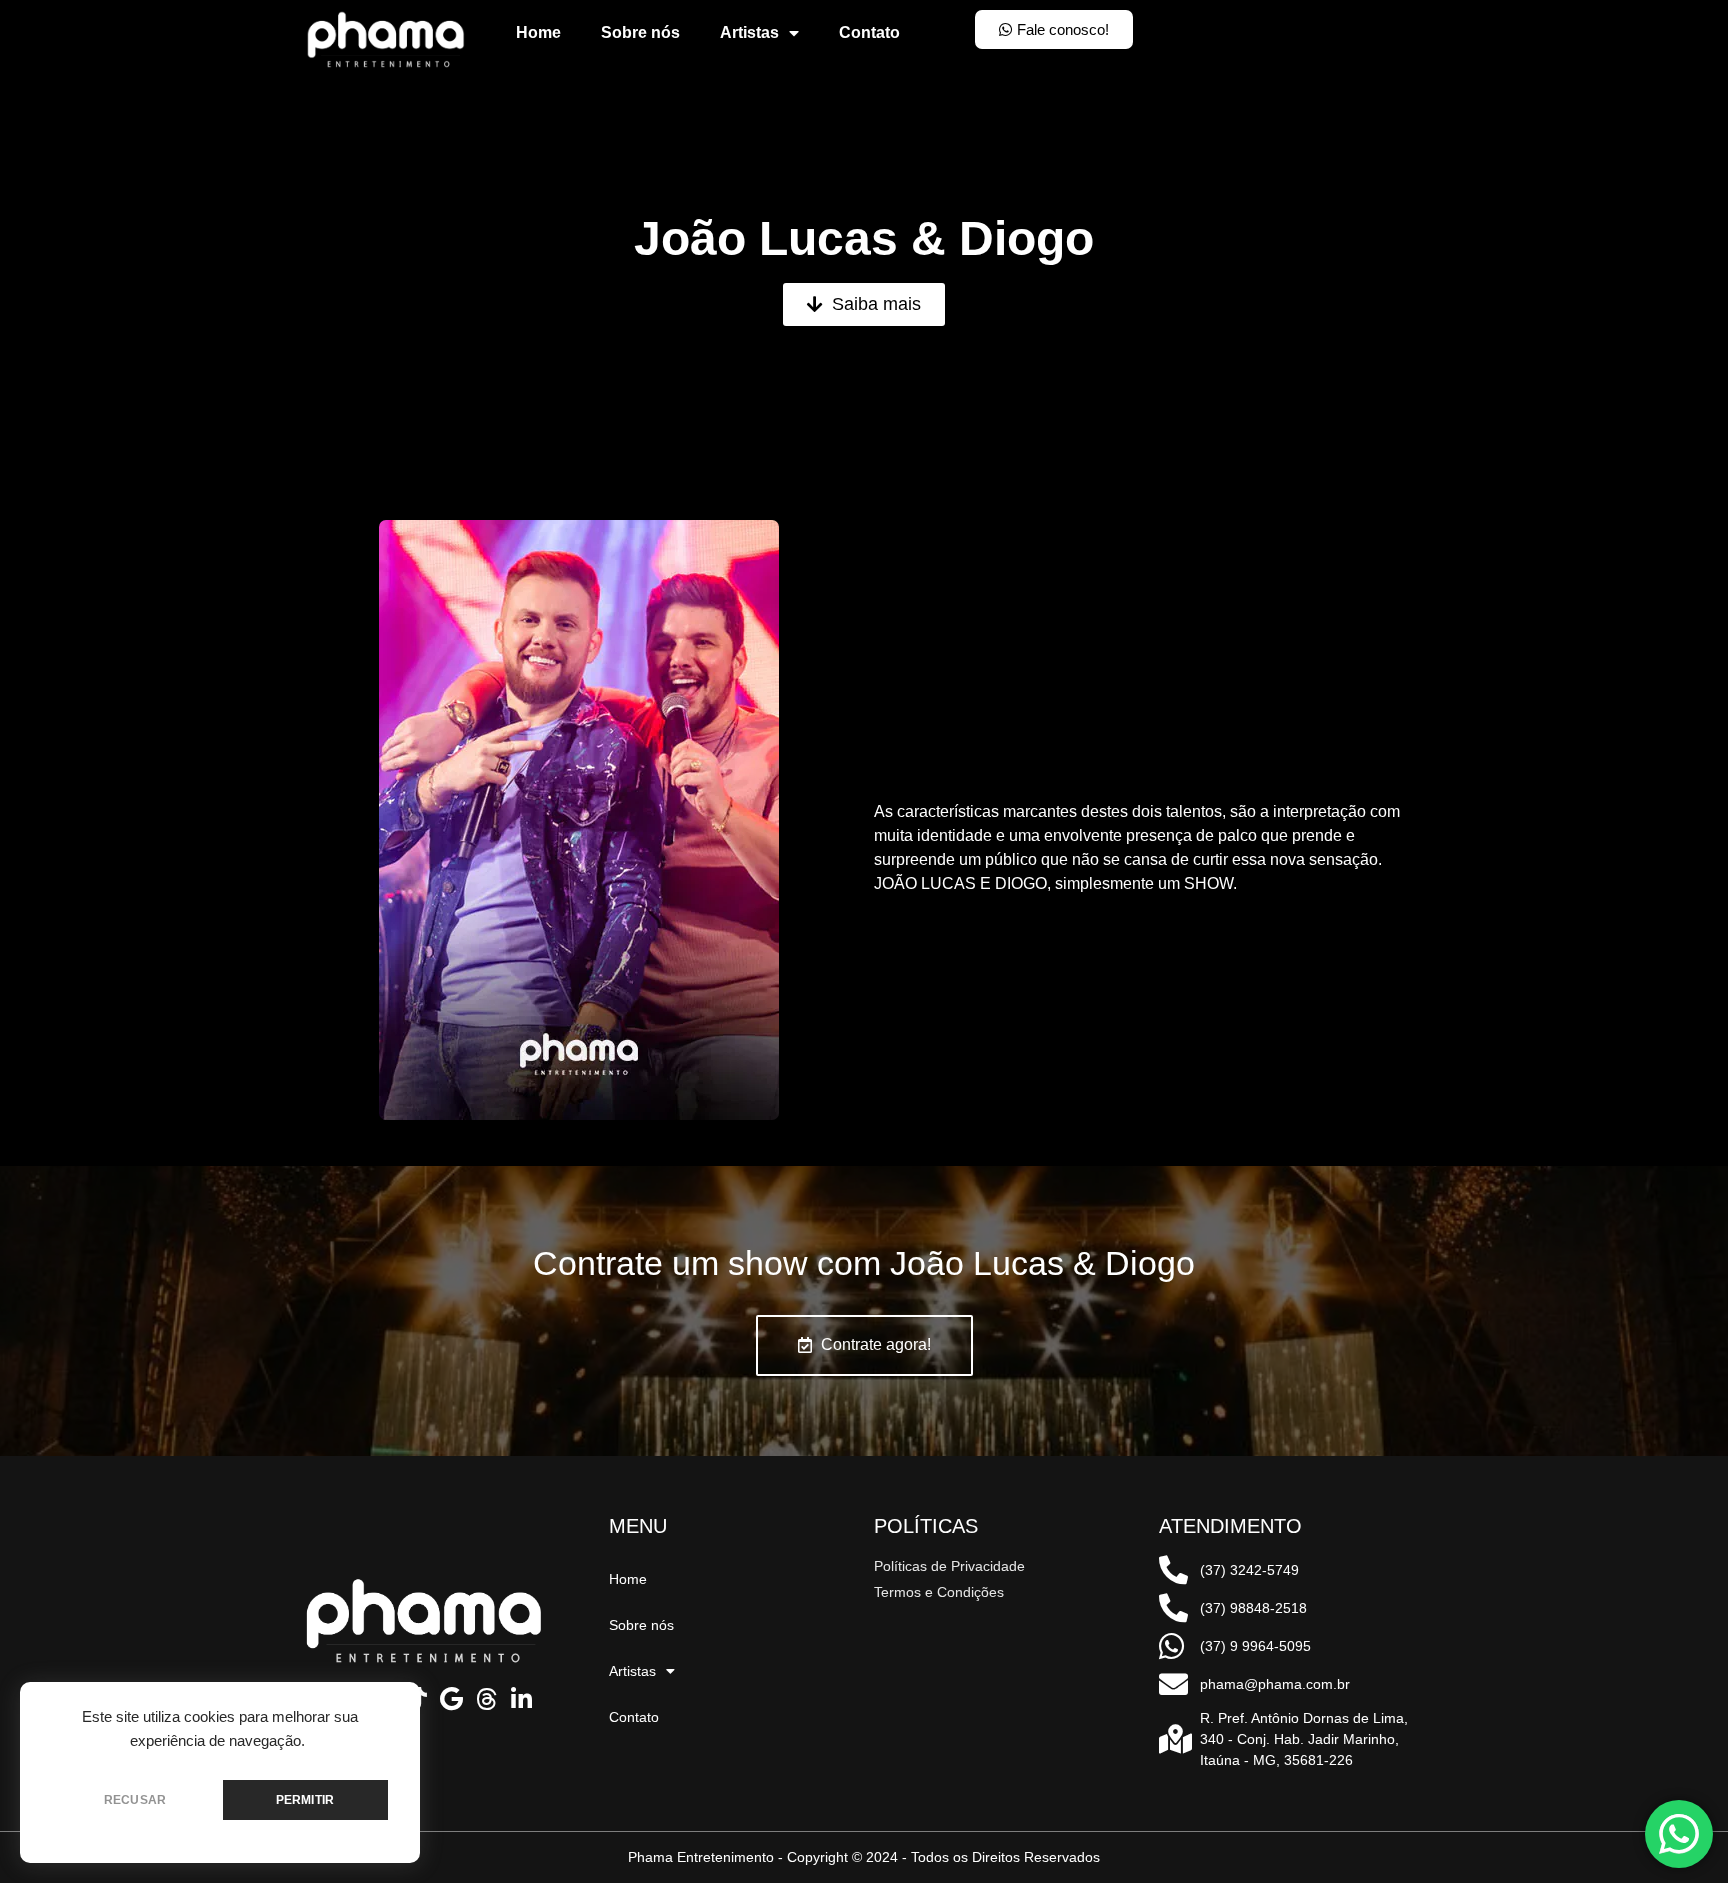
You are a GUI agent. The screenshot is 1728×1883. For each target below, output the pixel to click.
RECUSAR (135, 1800)
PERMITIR (305, 1800)
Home (538, 32)
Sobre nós (640, 32)
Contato (869, 32)
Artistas (749, 32)
